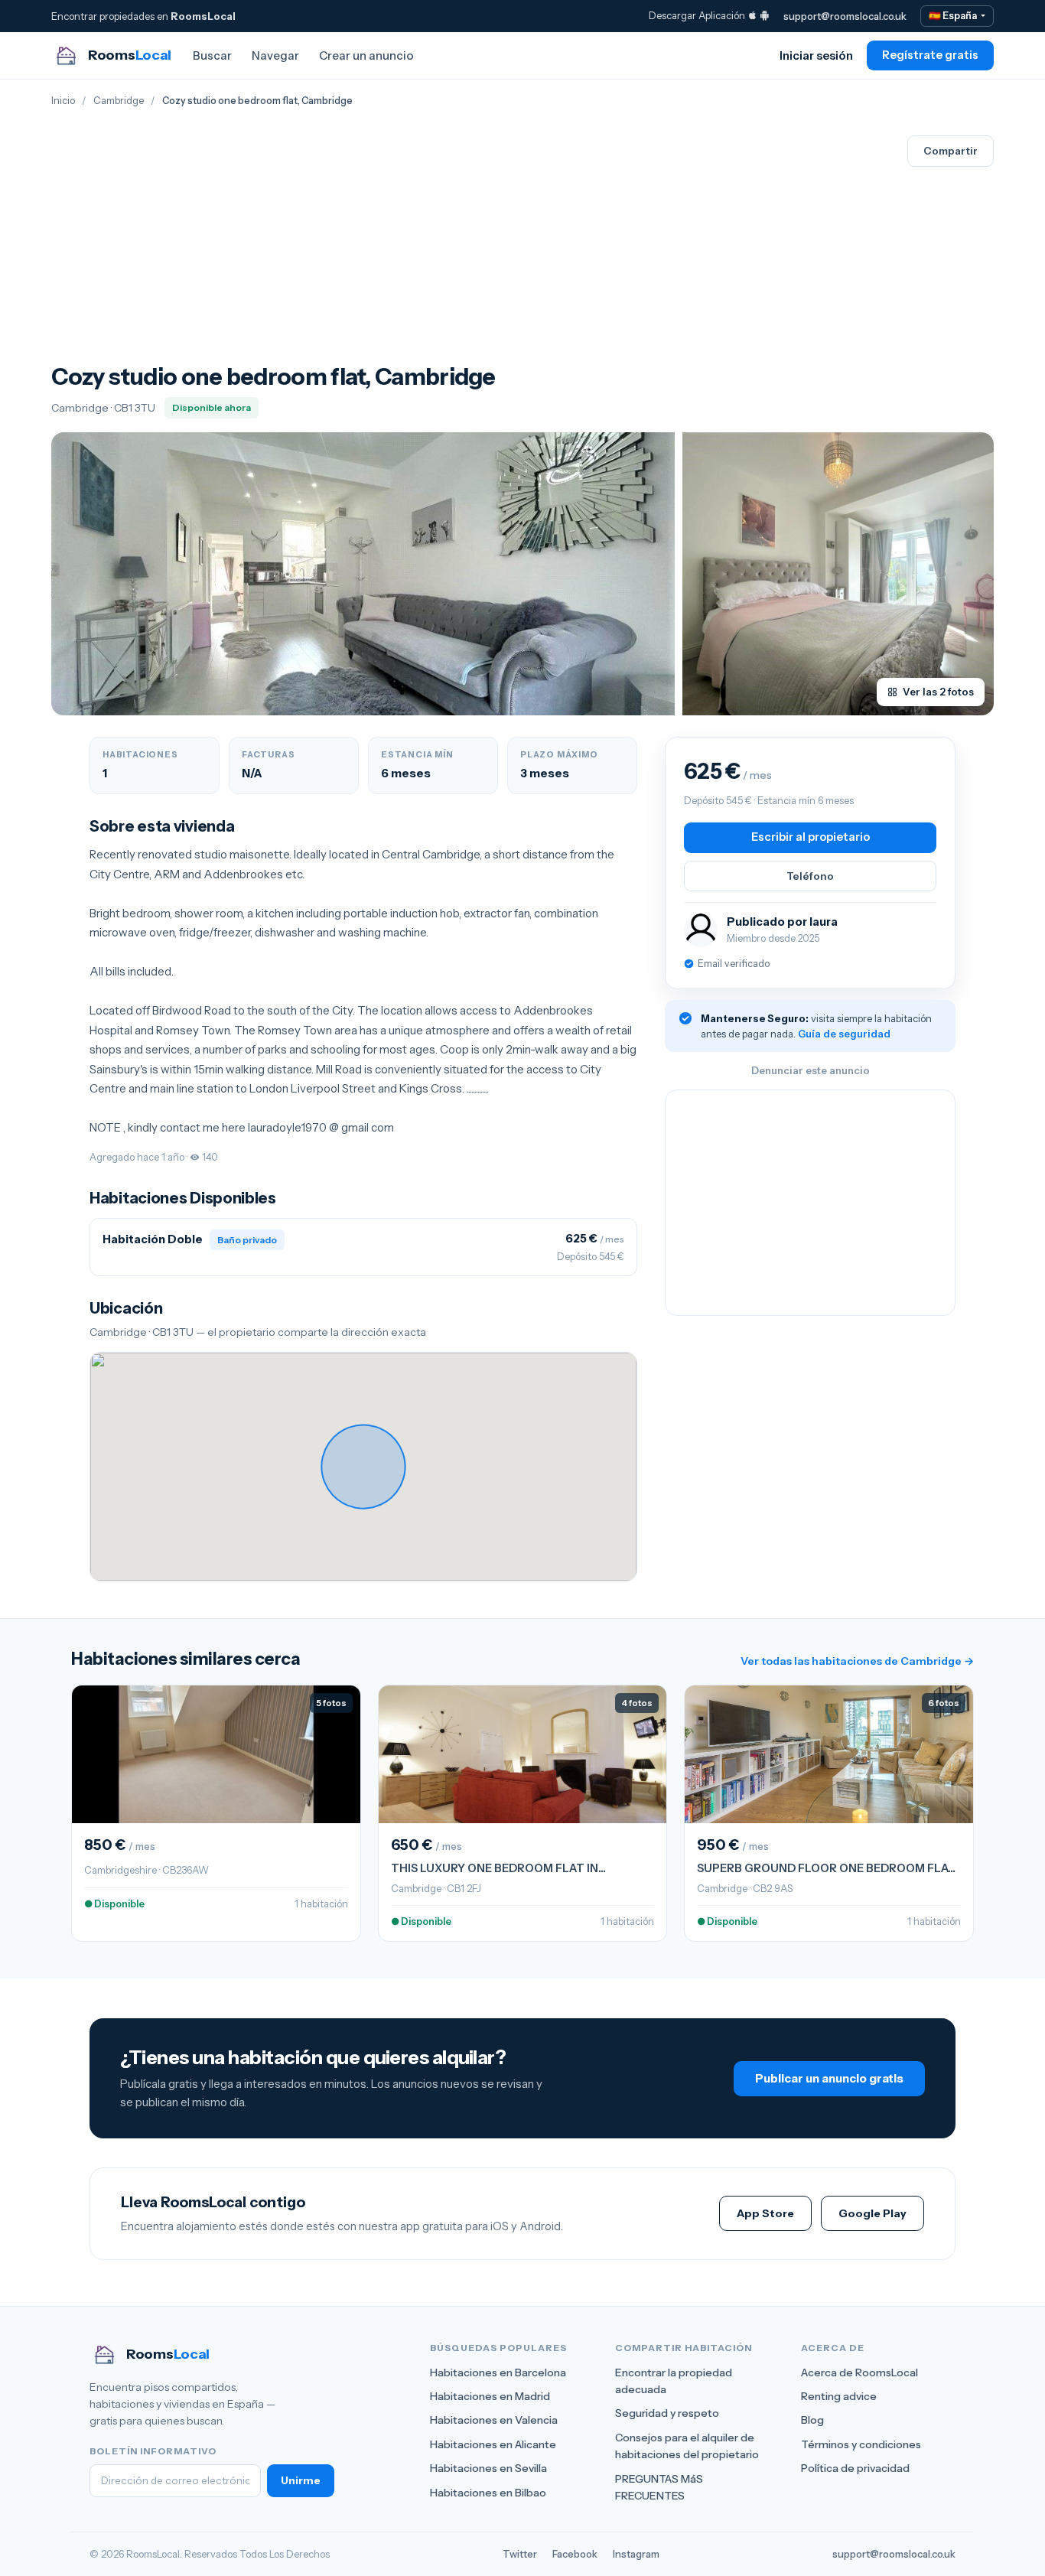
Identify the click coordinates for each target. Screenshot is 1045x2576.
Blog (812, 2420)
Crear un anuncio (366, 55)
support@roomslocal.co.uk (845, 16)
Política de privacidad (855, 2468)
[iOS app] (752, 15)
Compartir (951, 151)
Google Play (872, 2213)
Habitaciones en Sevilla (488, 2468)
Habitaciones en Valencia (494, 2420)
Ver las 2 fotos (938, 692)
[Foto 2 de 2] (838, 574)
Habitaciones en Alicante (493, 2444)
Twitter (520, 2554)
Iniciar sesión (816, 55)
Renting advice (839, 2396)
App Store (765, 2213)
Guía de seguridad (844, 1034)
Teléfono (810, 876)
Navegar (275, 55)
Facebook (575, 2554)
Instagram (636, 2554)
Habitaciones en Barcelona (498, 2372)
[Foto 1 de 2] (363, 574)
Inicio (63, 101)
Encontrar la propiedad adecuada (674, 2381)
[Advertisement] (273, 249)
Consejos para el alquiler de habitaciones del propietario (687, 2446)
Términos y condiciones (861, 2444)
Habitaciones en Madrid (490, 2396)
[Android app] (765, 15)
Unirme (301, 2480)
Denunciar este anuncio (811, 1070)
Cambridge (119, 101)
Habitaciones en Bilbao (488, 2493)
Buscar (212, 55)
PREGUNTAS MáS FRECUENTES (659, 2487)
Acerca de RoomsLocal (859, 2372)
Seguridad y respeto (667, 2413)
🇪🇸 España (954, 16)
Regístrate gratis (930, 55)
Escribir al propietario (811, 837)
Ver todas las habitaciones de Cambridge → (857, 1661)
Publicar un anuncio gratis (829, 2078)
